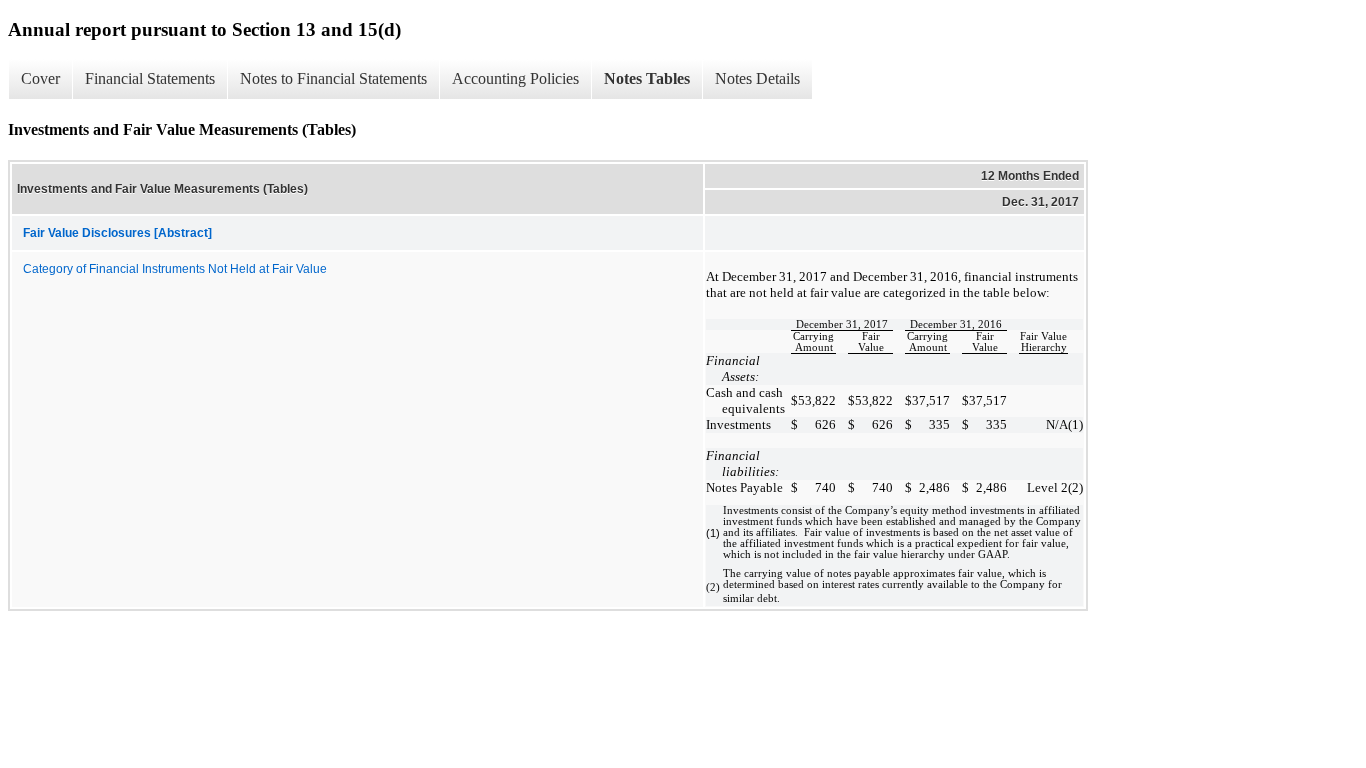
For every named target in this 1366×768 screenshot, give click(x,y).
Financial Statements (150, 78)
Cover (40, 78)
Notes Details (757, 78)
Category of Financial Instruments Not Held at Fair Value (175, 269)
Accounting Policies (515, 78)
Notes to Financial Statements (333, 78)
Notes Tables (647, 78)
